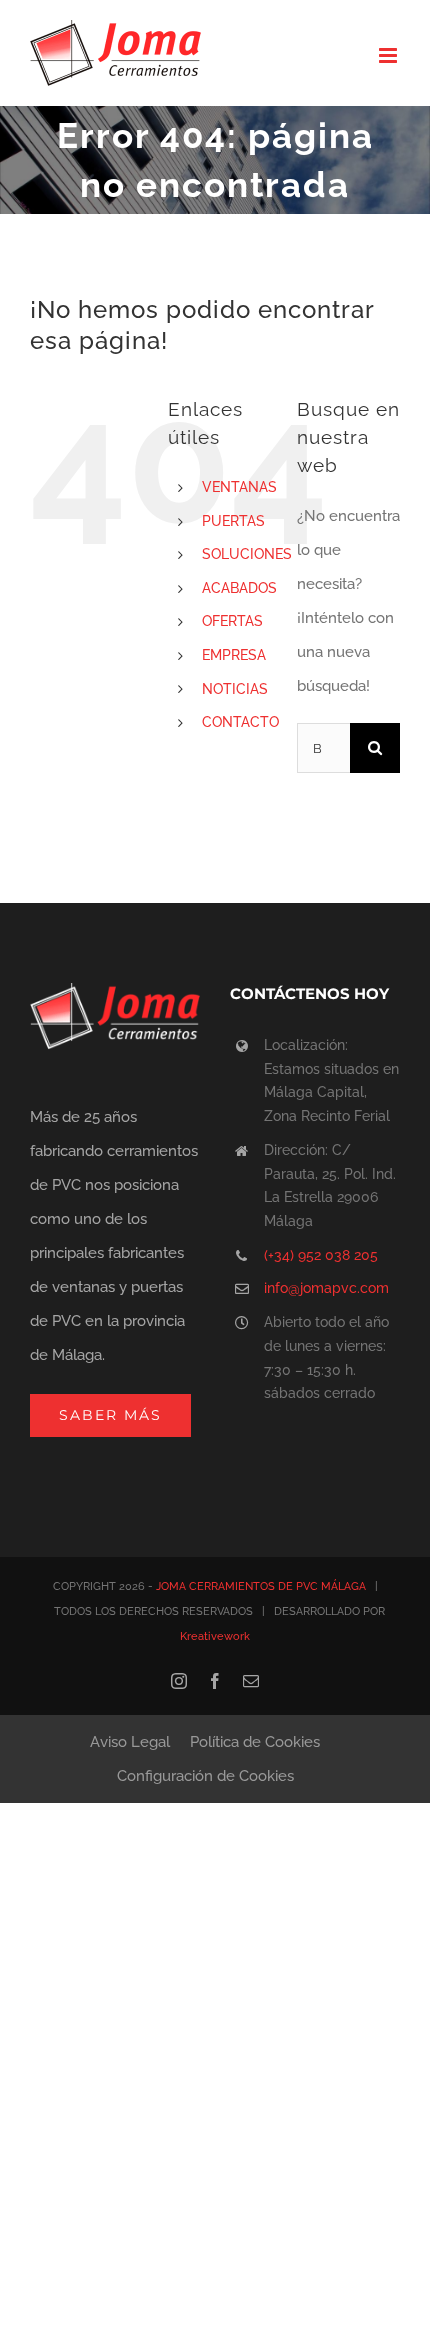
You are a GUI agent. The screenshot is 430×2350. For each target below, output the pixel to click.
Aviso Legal (130, 1742)
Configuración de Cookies (205, 1776)
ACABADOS (239, 588)
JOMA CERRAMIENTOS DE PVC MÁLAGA (261, 1586)
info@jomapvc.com (326, 1288)
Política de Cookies (255, 1742)
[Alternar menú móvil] (389, 55)
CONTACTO (240, 722)
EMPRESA (234, 655)
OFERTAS (232, 621)
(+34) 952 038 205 (321, 1255)
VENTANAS (239, 487)
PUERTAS (233, 521)
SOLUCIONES (247, 554)
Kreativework (215, 1636)
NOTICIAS (235, 689)
